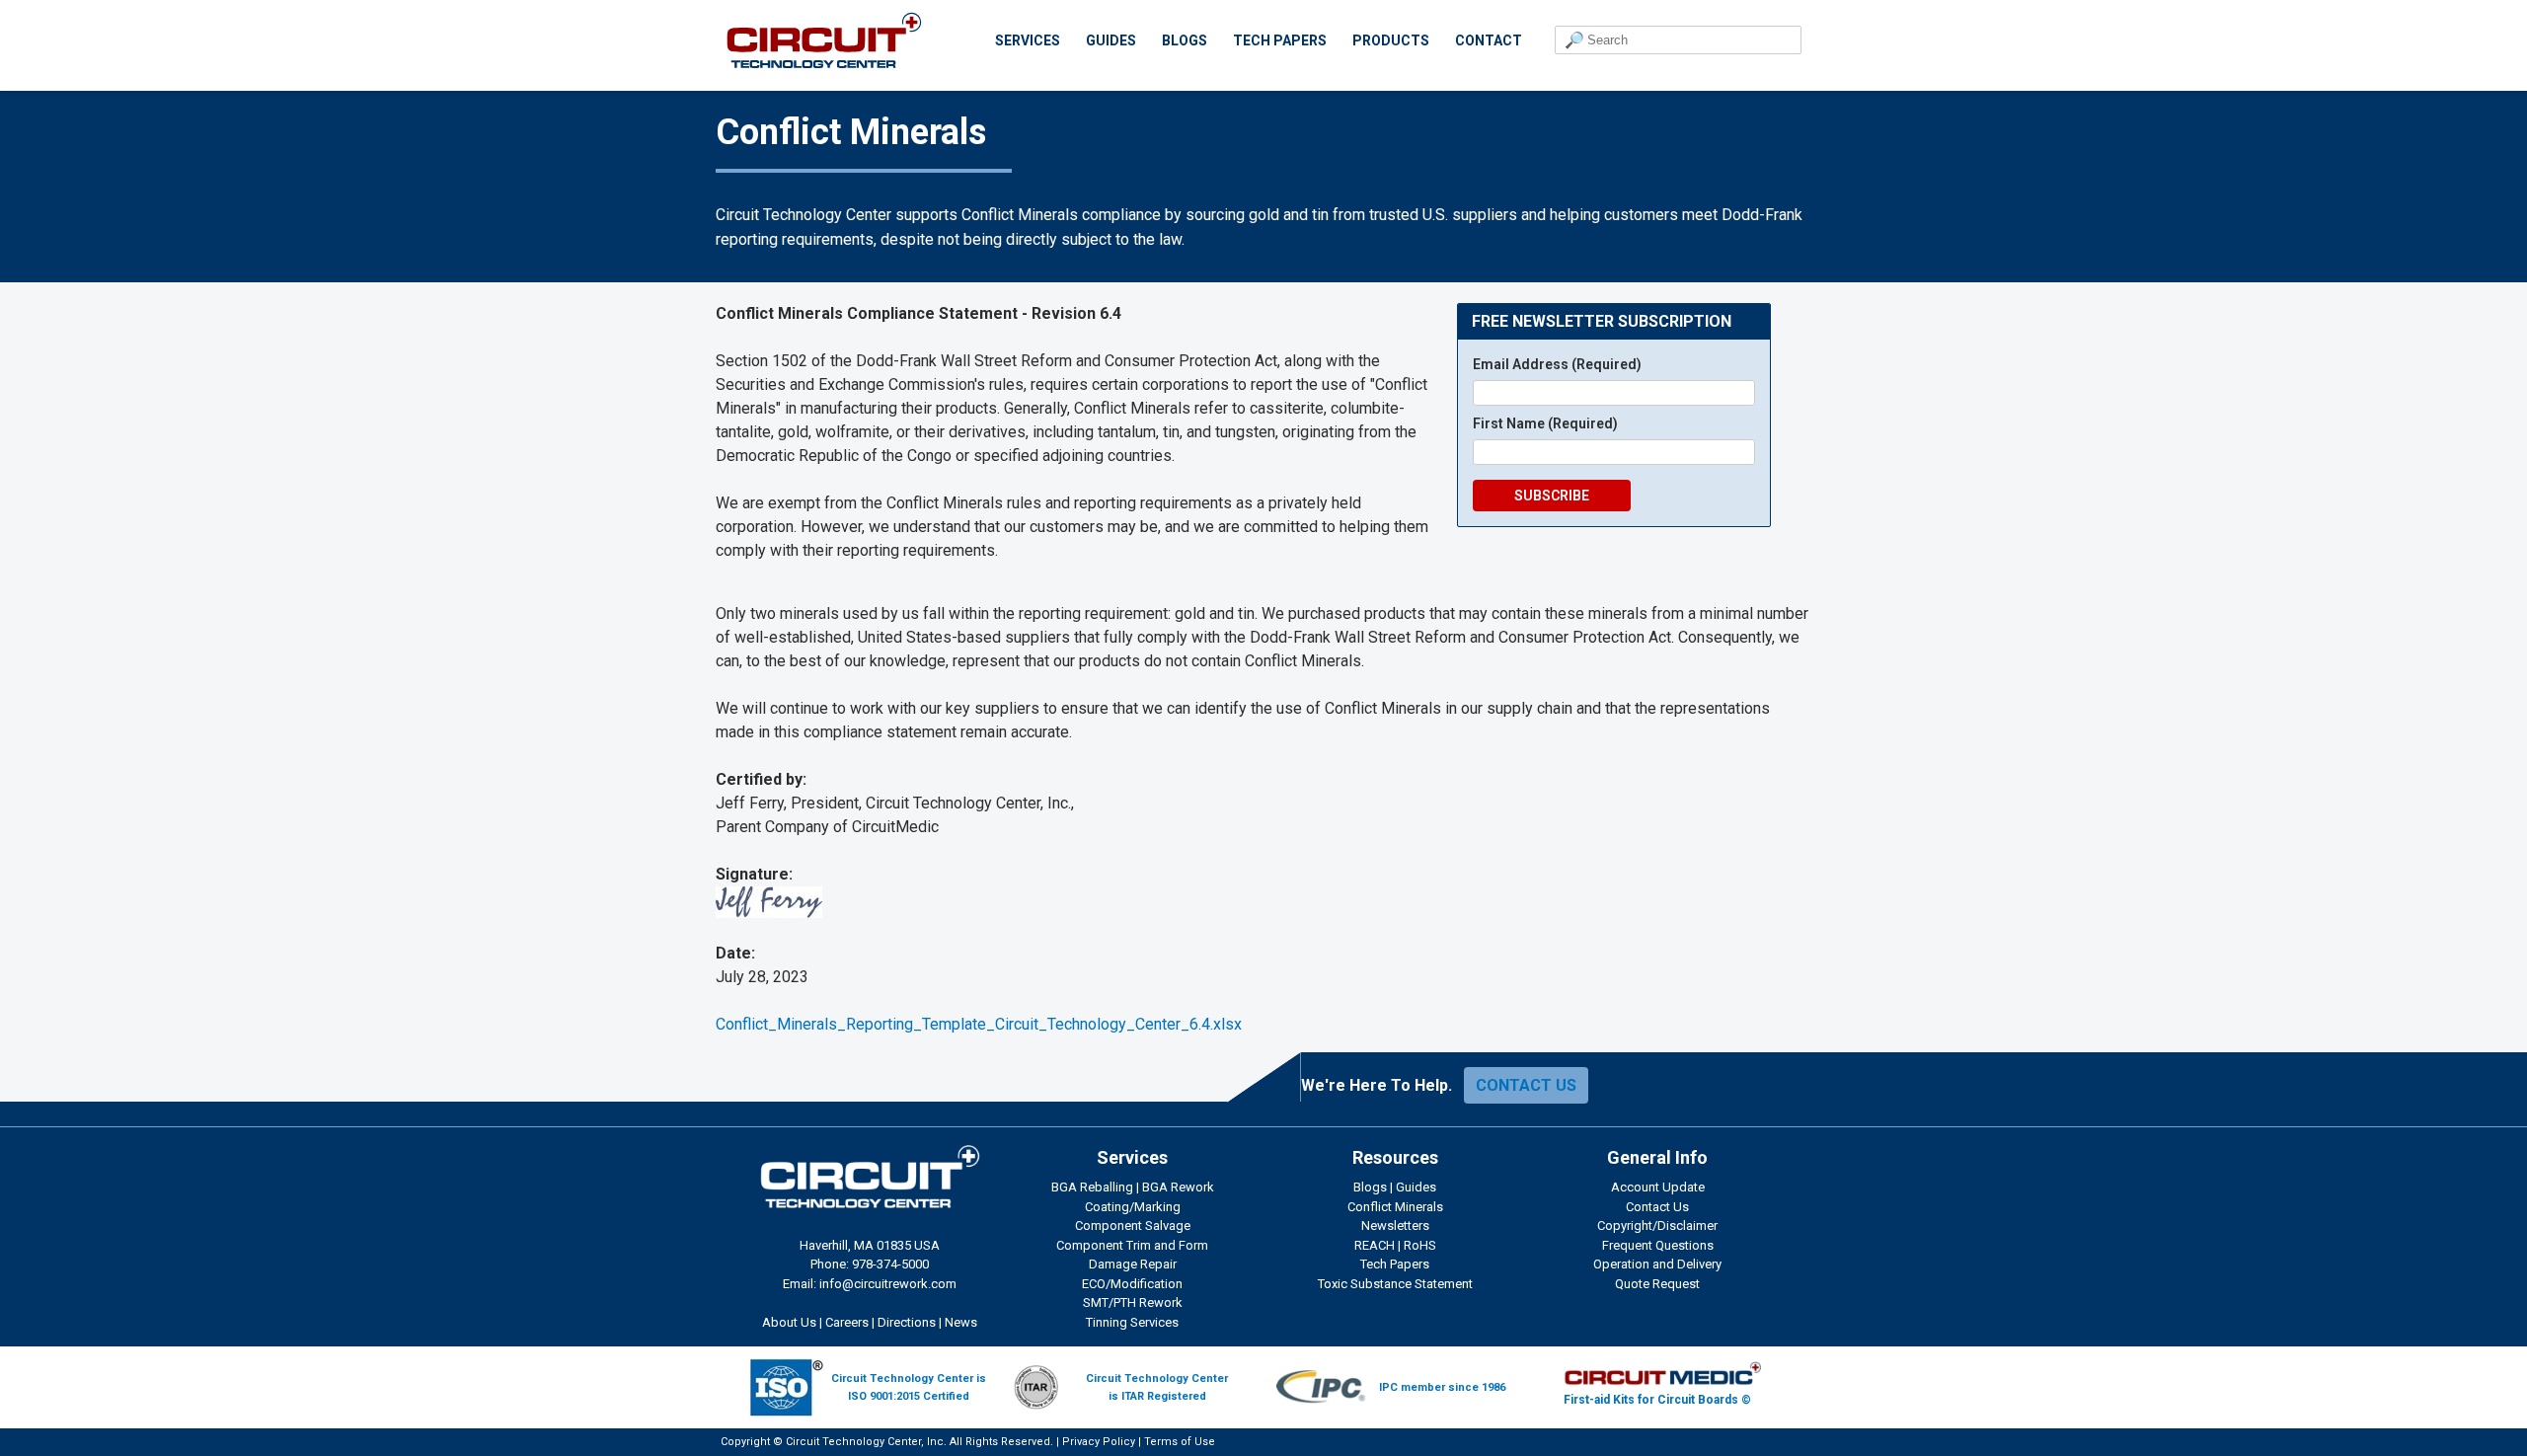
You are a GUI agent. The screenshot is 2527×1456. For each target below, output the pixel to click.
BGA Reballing (1092, 1187)
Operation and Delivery (1657, 1264)
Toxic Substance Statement (1395, 1284)
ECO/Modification (1132, 1284)
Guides (1416, 1187)
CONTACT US (1526, 1085)
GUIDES (1111, 40)
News (961, 1322)
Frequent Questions (1658, 1245)
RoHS (1420, 1245)
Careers (847, 1322)
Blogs (1370, 1187)
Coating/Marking (1133, 1207)
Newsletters (1395, 1226)
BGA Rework (1178, 1187)
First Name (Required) (1545, 423)
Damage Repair (1133, 1264)
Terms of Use (1180, 1442)
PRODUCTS (1391, 40)
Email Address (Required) (1557, 364)
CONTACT (1489, 40)
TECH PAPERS (1280, 40)
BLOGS (1185, 40)
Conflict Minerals (1395, 1207)
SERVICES (1028, 40)
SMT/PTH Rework (1133, 1303)
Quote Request (1657, 1284)
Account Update (1658, 1187)
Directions (907, 1322)
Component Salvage (1133, 1226)
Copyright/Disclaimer (1657, 1226)
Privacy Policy (1099, 1442)
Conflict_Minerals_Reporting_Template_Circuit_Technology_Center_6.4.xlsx (979, 1024)
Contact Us (1657, 1207)
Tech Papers (1395, 1264)
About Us (789, 1322)
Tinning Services (1132, 1322)
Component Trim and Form (1132, 1245)
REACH (1375, 1245)
